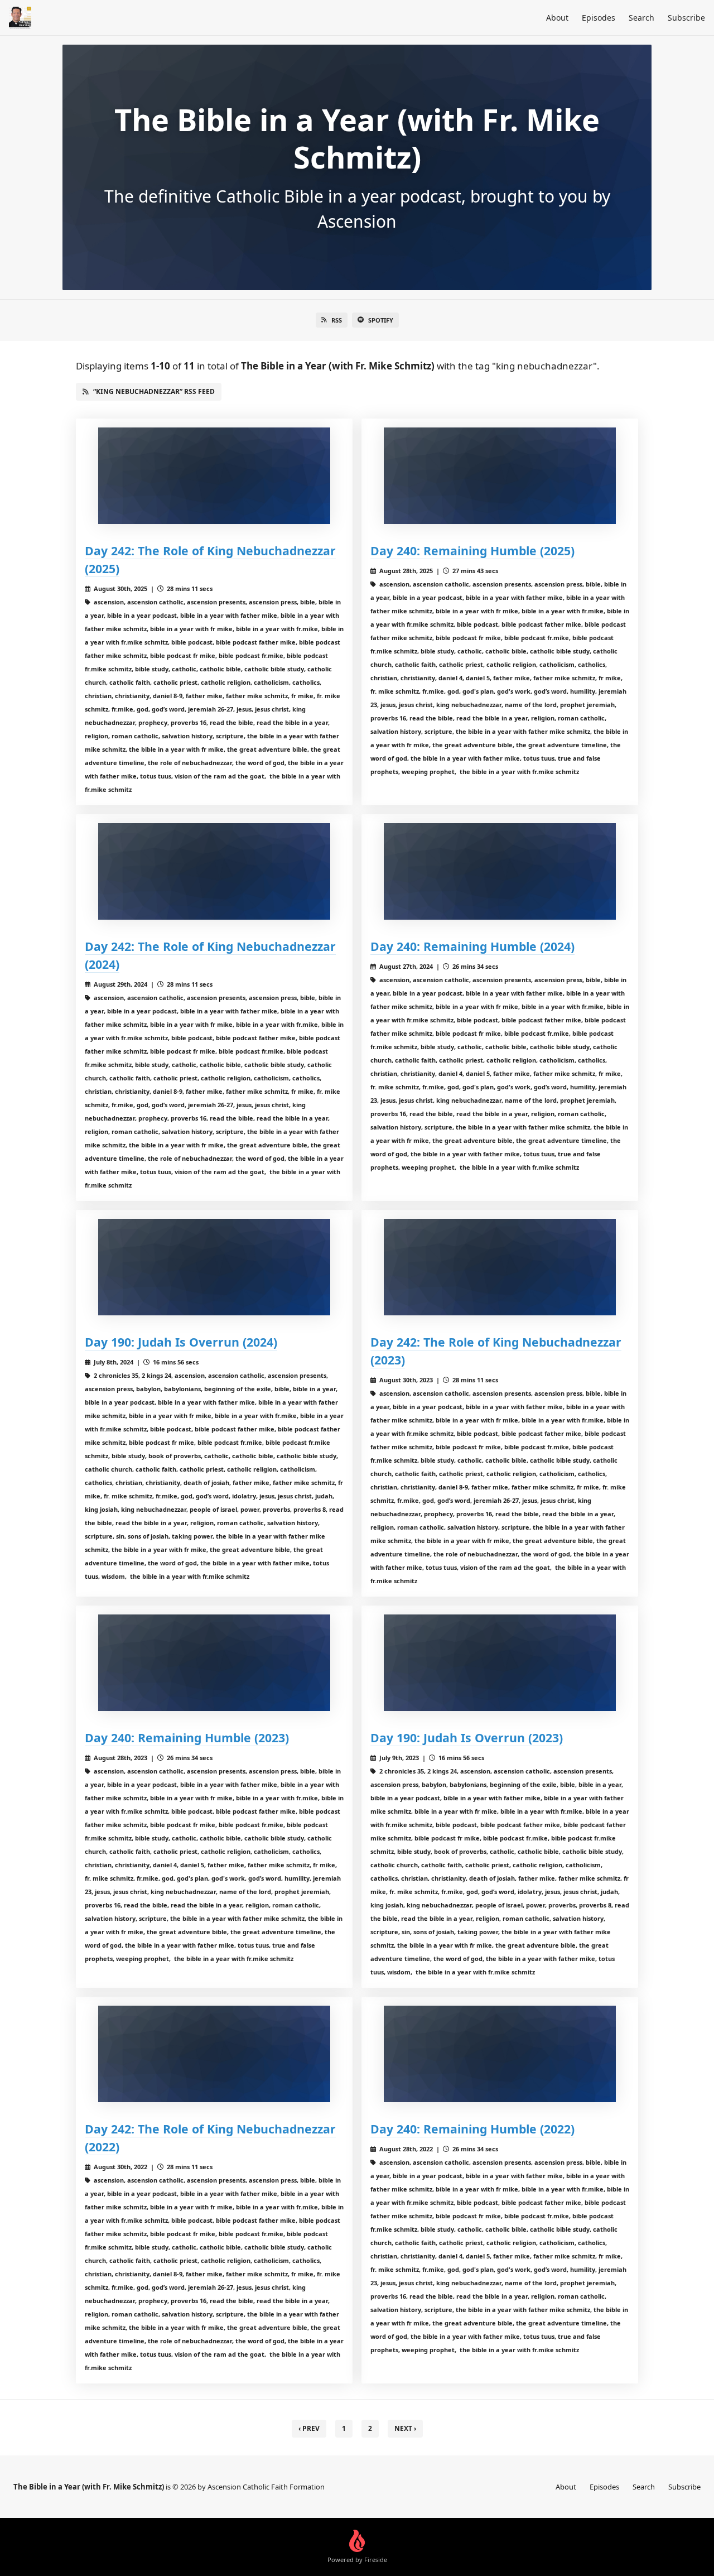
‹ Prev (309, 2428)
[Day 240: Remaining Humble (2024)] (500, 871)
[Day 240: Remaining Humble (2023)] (214, 1663)
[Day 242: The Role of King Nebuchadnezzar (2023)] (500, 1267)
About (557, 18)
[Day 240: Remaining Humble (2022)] (500, 2054)
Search (641, 18)
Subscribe (686, 18)
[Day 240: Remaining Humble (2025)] (500, 476)
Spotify (381, 320)
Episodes (599, 18)
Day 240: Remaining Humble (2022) (472, 2129)
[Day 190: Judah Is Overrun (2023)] (500, 1663)
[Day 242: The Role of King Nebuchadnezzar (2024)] (214, 871)
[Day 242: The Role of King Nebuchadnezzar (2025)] (214, 476)
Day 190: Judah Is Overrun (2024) (181, 1342)
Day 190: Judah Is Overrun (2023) (467, 1738)
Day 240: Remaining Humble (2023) (187, 1738)
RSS (337, 320)
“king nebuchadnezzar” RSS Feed (154, 391)
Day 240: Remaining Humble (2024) (472, 946)
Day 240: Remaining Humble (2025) (472, 551)
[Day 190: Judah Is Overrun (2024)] (214, 1267)
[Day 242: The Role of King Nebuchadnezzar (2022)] (214, 2054)
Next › (405, 2428)
